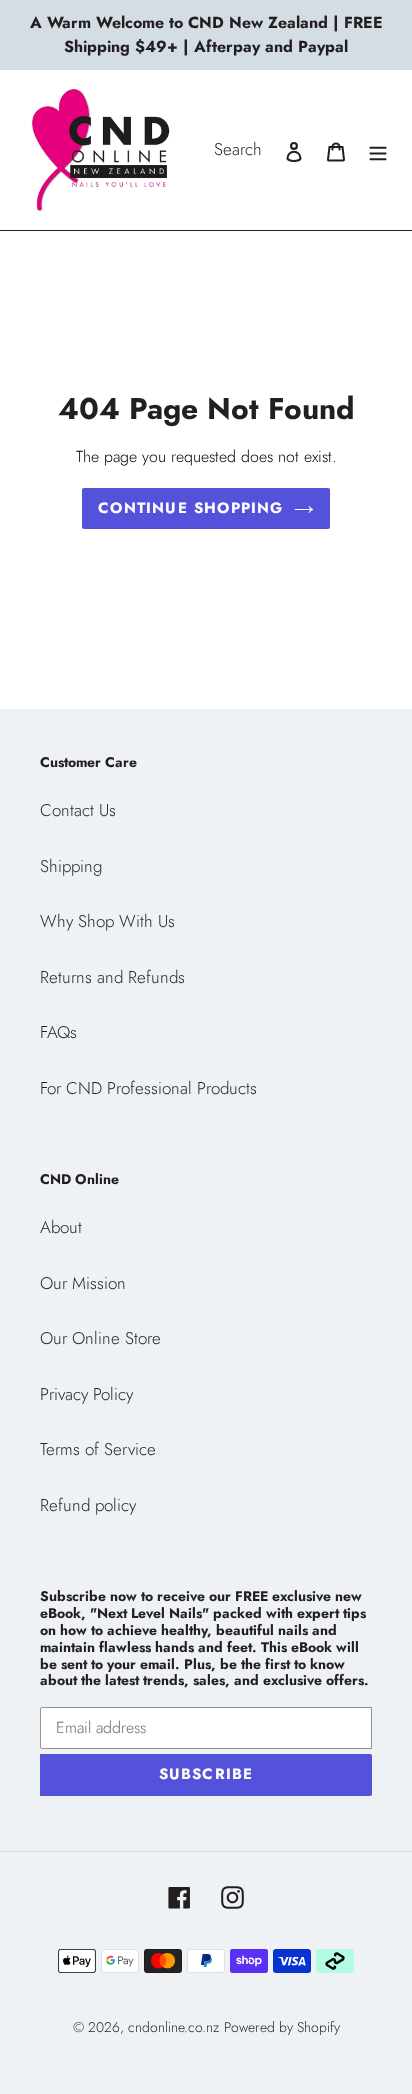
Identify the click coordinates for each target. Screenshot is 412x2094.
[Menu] (378, 150)
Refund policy (88, 1505)
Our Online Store (100, 1338)
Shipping (71, 866)
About (61, 1227)
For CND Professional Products (148, 1088)
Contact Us (78, 810)
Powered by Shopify (282, 2027)
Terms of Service (98, 1449)
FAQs (58, 1032)
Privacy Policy (86, 1394)
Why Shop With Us (107, 921)
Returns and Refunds (112, 977)
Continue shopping (190, 508)
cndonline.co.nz (173, 2027)
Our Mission (83, 1283)
